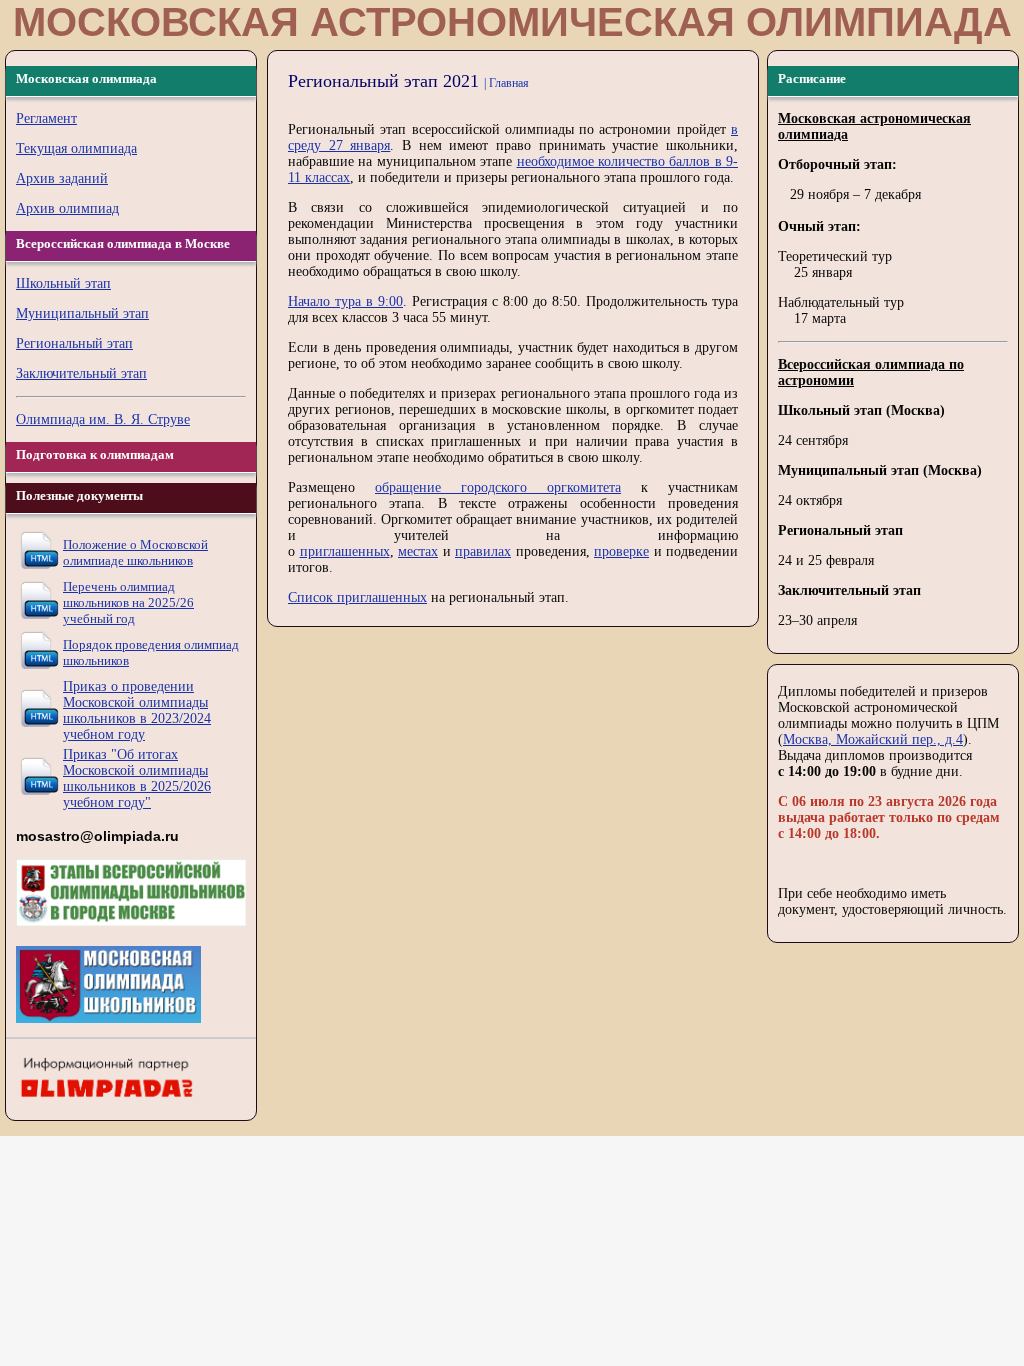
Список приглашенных (357, 597)
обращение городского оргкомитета (498, 487)
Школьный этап (63, 283)
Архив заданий (62, 178)
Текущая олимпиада (76, 148)
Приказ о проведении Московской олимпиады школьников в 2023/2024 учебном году (137, 710)
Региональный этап (74, 343)
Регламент (46, 118)
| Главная (506, 83)
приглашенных (345, 551)
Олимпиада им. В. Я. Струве (103, 419)
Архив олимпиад (67, 208)
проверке (621, 551)
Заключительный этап (81, 373)
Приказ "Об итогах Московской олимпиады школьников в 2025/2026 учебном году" (137, 778)
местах (418, 551)
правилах (483, 551)
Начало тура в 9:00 (345, 301)
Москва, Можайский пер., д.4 (873, 739)
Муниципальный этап (82, 313)
